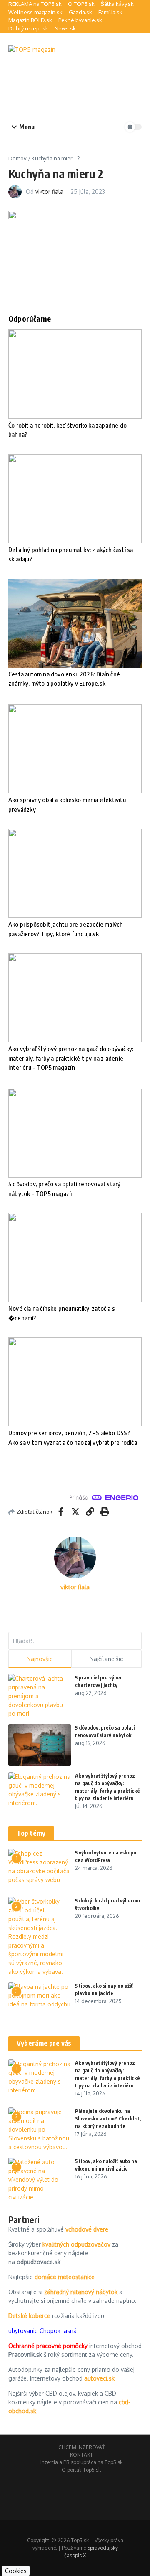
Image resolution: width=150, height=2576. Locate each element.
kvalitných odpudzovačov (76, 2244)
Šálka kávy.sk (117, 4)
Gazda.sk (80, 12)
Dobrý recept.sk (28, 28)
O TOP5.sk (81, 4)
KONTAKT (81, 2455)
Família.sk (110, 12)
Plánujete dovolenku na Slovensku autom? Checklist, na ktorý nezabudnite (108, 2119)
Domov (17, 158)
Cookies (16, 2571)
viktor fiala (49, 191)
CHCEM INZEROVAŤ (81, 2447)
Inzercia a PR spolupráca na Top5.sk (81, 2462)
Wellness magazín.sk (35, 12)
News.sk (65, 28)
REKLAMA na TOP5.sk (35, 4)
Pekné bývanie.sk (80, 20)
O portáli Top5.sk (81, 2470)
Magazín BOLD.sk (30, 20)
